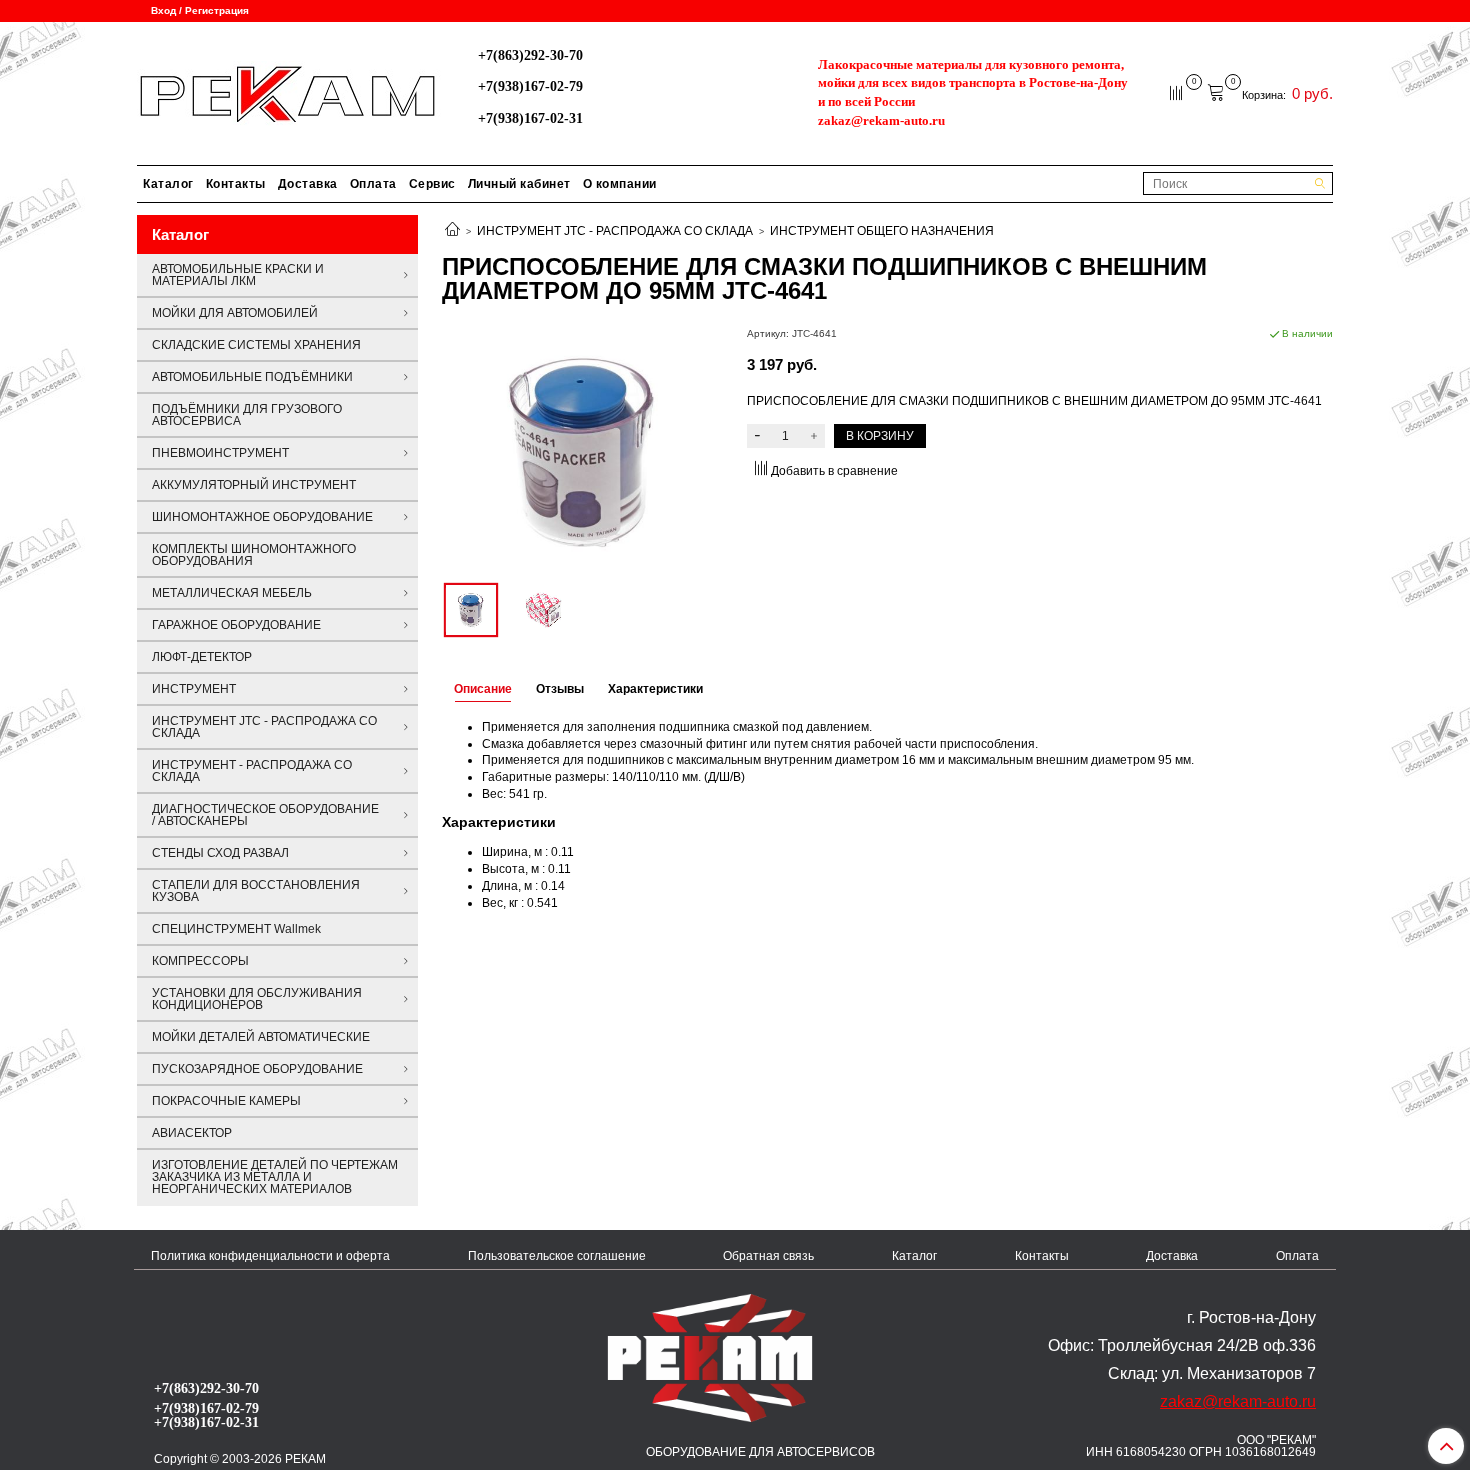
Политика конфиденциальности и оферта (270, 1256)
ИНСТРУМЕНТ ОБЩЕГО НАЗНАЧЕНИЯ (882, 231)
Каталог (168, 184)
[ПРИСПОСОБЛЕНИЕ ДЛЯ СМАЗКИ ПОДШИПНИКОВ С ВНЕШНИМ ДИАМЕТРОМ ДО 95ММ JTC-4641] (582, 450)
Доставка (308, 184)
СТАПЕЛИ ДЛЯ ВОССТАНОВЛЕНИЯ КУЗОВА (256, 891)
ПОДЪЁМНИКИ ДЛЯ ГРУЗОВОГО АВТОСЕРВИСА (247, 415)
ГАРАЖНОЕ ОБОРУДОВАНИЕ (236, 625)
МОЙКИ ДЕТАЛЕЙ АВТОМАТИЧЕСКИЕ (261, 1037)
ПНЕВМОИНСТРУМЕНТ (220, 453)
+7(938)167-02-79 (530, 86)
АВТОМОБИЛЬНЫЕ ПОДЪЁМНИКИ (252, 377)
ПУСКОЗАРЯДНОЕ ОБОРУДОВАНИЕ (257, 1069)
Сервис (432, 184)
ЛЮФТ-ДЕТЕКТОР (202, 657)
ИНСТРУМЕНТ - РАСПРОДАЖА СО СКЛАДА (252, 771)
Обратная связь (768, 1256)
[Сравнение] (1177, 92)
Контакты (236, 184)
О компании (620, 184)
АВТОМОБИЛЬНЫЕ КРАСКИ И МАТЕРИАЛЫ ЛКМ (238, 275)
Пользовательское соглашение (557, 1256)
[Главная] (452, 231)
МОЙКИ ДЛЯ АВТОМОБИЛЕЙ (235, 313)
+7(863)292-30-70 (530, 55)
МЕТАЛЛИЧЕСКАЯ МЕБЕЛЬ (232, 593)
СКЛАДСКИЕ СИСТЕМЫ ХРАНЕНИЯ (256, 345)
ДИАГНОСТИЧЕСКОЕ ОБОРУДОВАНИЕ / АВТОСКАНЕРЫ (265, 815)
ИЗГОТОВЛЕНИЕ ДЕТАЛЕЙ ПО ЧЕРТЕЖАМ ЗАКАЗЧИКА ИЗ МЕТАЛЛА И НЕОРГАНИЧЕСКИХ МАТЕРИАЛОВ (275, 1177)
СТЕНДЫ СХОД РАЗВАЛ (220, 853)
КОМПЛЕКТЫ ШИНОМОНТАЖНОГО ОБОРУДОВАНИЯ (254, 555)
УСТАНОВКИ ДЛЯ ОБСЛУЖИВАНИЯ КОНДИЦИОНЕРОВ (257, 999)
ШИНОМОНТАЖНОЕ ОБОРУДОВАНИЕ (262, 517)
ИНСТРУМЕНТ (194, 689)
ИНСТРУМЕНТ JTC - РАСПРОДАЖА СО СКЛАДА (615, 231)
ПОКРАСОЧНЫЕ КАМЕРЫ (226, 1101)
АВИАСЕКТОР (192, 1133)
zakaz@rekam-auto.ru (881, 120)
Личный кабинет (519, 184)
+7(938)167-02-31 (530, 118)
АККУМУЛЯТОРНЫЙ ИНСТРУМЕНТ (254, 485)
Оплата (373, 184)
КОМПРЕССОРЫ (200, 961)
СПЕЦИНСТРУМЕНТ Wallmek (236, 929)
